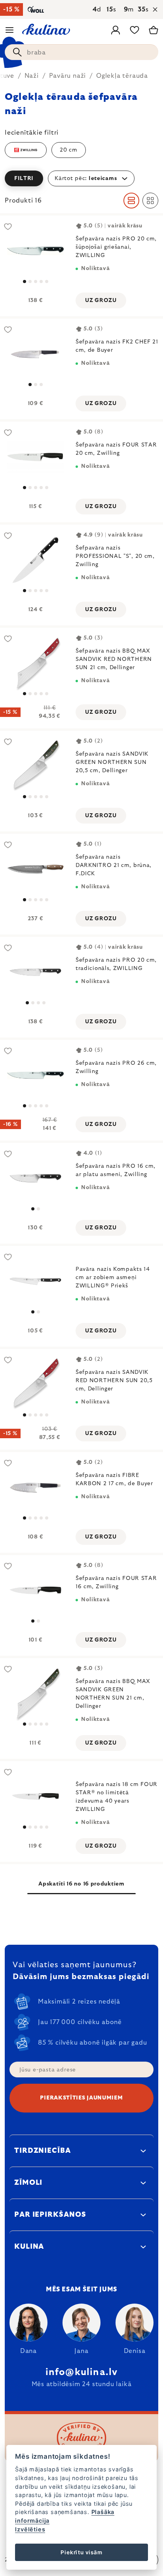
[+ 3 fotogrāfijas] (35, 251)
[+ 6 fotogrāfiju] (35, 869)
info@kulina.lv (82, 2372)
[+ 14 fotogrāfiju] (35, 560)
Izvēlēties (30, 2529)
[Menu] (9, 30)
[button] (81, 178)
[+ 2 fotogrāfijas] (35, 457)
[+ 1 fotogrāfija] (35, 766)
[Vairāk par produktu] (35, 354)
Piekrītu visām (81, 2552)
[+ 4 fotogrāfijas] (35, 1384)
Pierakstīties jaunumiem (81, 2098)
